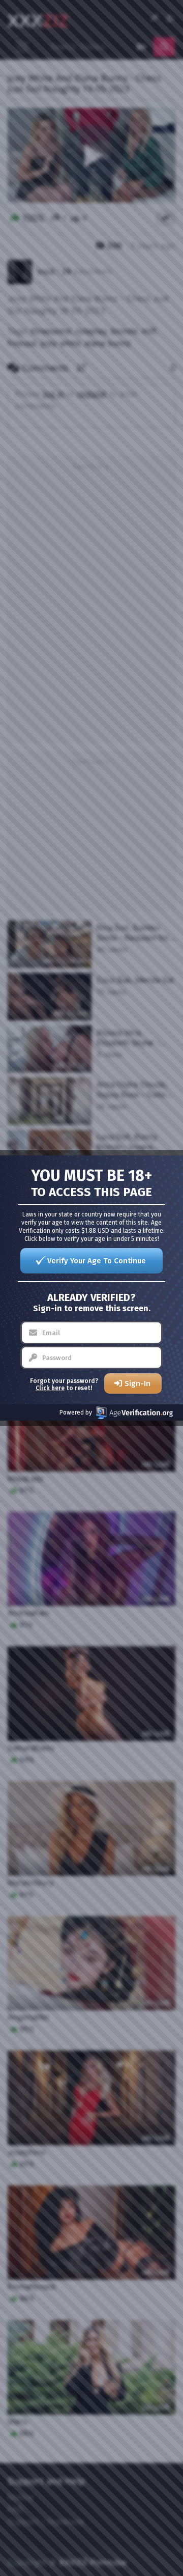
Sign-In (138, 1383)
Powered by (76, 1412)
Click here (50, 1388)
